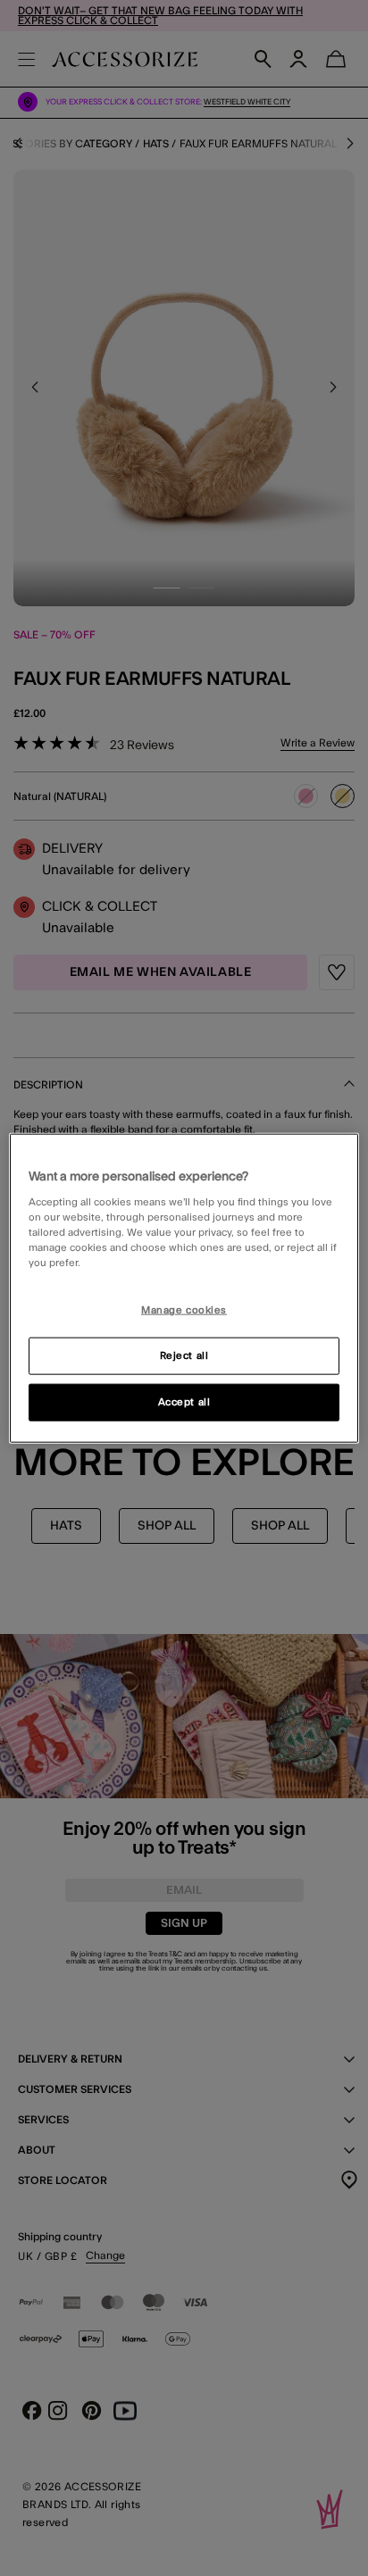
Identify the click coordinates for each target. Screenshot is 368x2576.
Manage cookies (184, 1310)
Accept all (184, 1402)
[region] (184, 1288)
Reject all (184, 1356)
